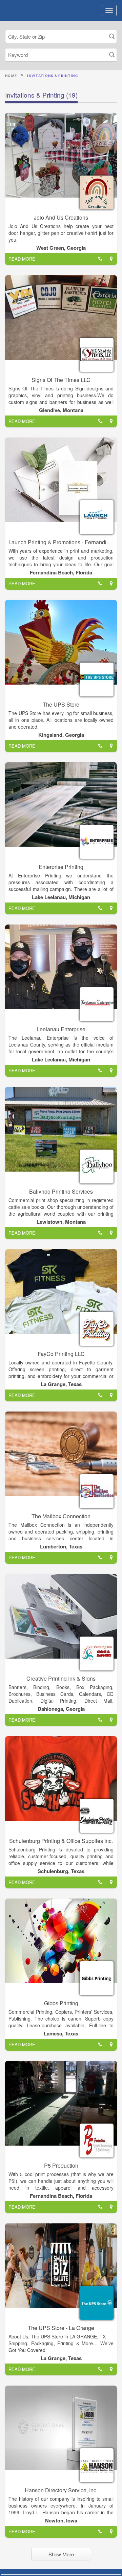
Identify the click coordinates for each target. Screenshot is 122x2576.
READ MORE (22, 259)
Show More (61, 2554)
